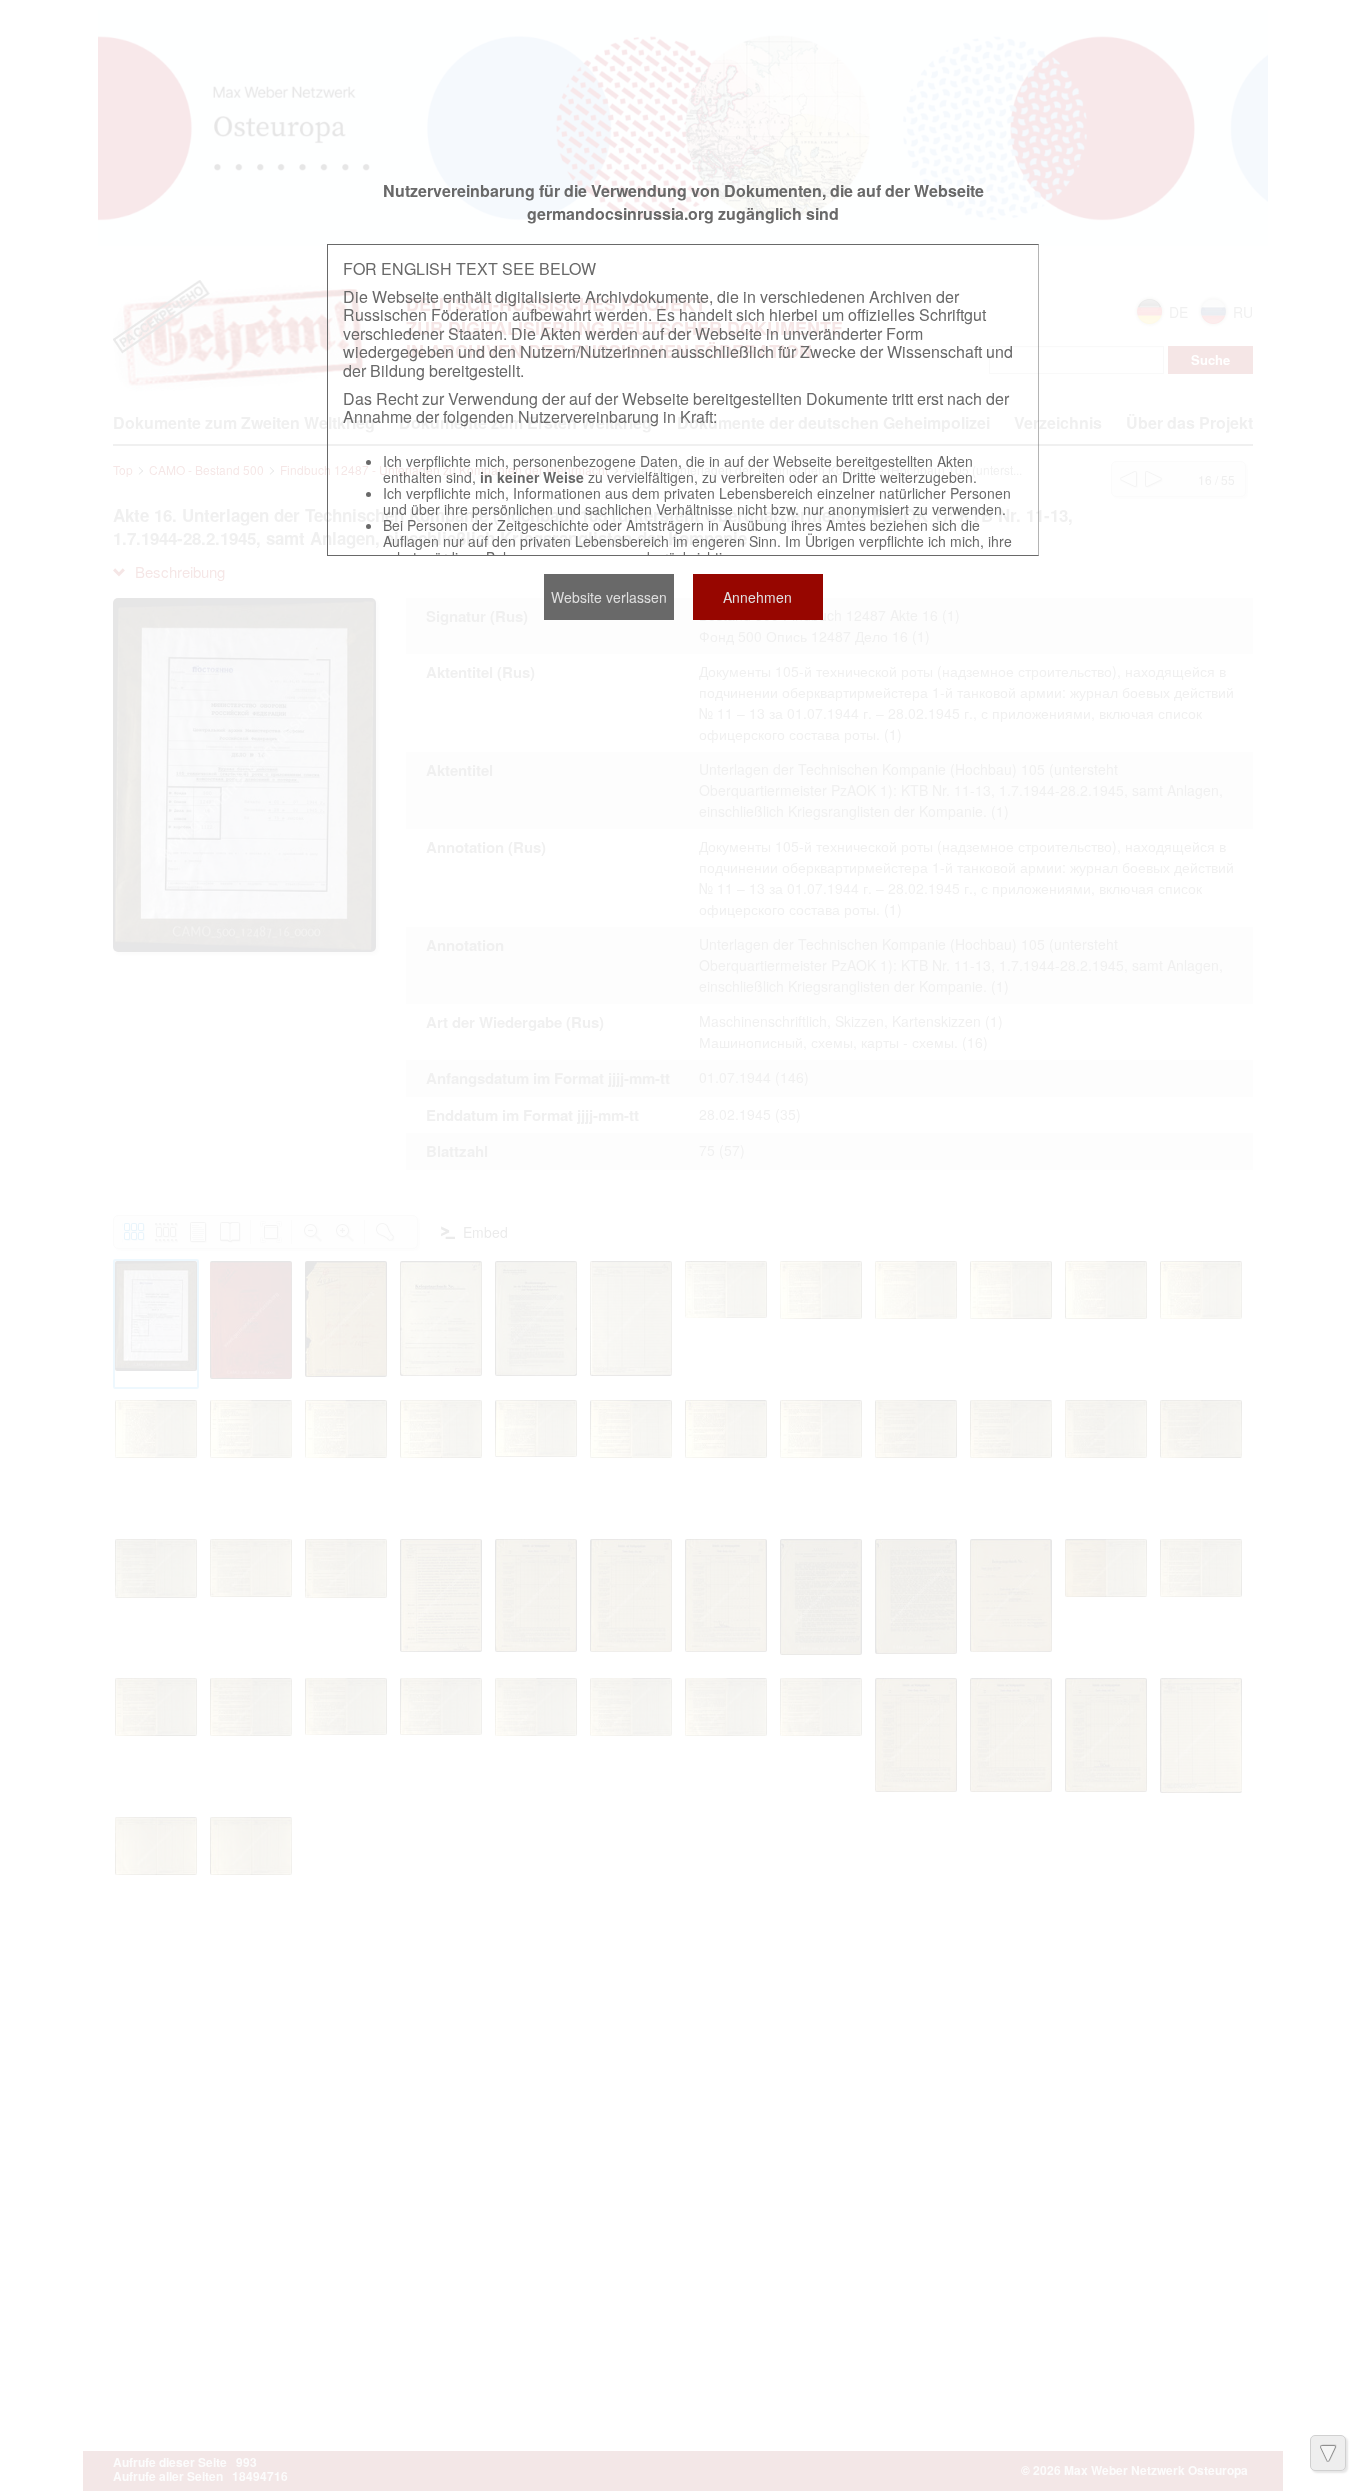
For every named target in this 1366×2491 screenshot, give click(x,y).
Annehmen (757, 597)
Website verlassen (609, 597)
